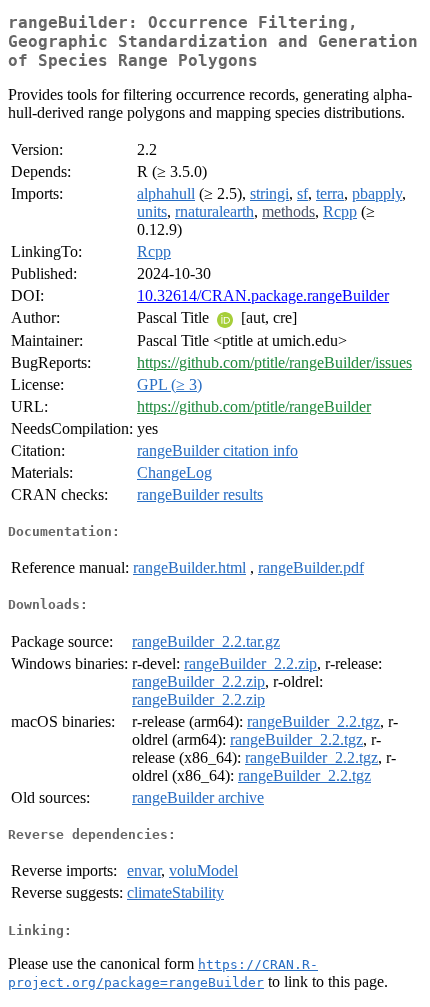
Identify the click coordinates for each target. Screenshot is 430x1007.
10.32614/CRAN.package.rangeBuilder (263, 295)
